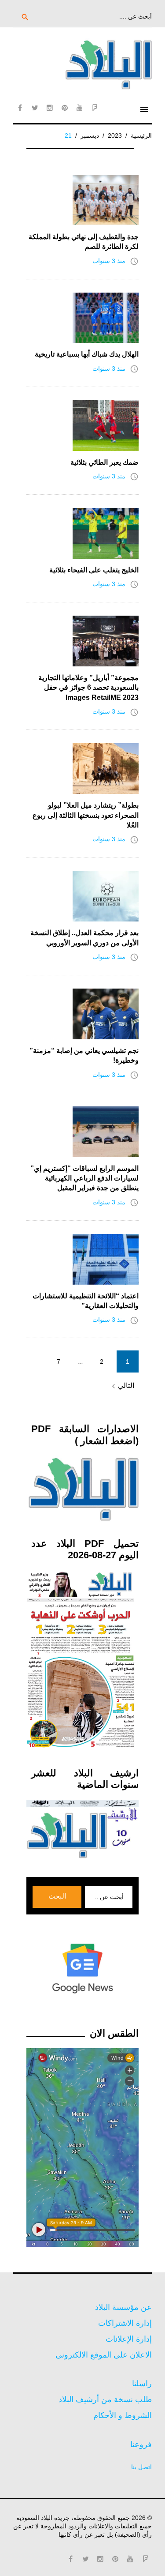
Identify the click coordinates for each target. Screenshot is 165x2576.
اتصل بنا (141, 2467)
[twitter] (35, 108)
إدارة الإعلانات (129, 2339)
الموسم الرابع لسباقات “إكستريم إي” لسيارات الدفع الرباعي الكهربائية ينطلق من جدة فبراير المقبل (84, 1178)
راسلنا (142, 2384)
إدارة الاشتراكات (125, 2323)
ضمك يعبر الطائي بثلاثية (104, 462)
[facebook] (20, 108)
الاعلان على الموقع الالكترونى (104, 2355)
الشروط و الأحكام (123, 2415)
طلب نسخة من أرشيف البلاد (105, 2399)
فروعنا (141, 2444)
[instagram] (50, 108)
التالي (122, 1386)
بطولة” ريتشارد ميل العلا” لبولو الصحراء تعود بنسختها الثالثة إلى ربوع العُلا (86, 815)
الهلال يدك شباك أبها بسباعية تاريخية (87, 354)
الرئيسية (141, 135)
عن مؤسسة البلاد (123, 2307)
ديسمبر (90, 135)
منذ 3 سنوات (109, 261)
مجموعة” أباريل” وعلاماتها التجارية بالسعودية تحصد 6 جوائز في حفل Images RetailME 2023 (88, 688)
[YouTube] (80, 108)
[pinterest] (65, 108)
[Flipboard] (95, 108)
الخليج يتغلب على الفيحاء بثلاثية (94, 570)
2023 (115, 135)
